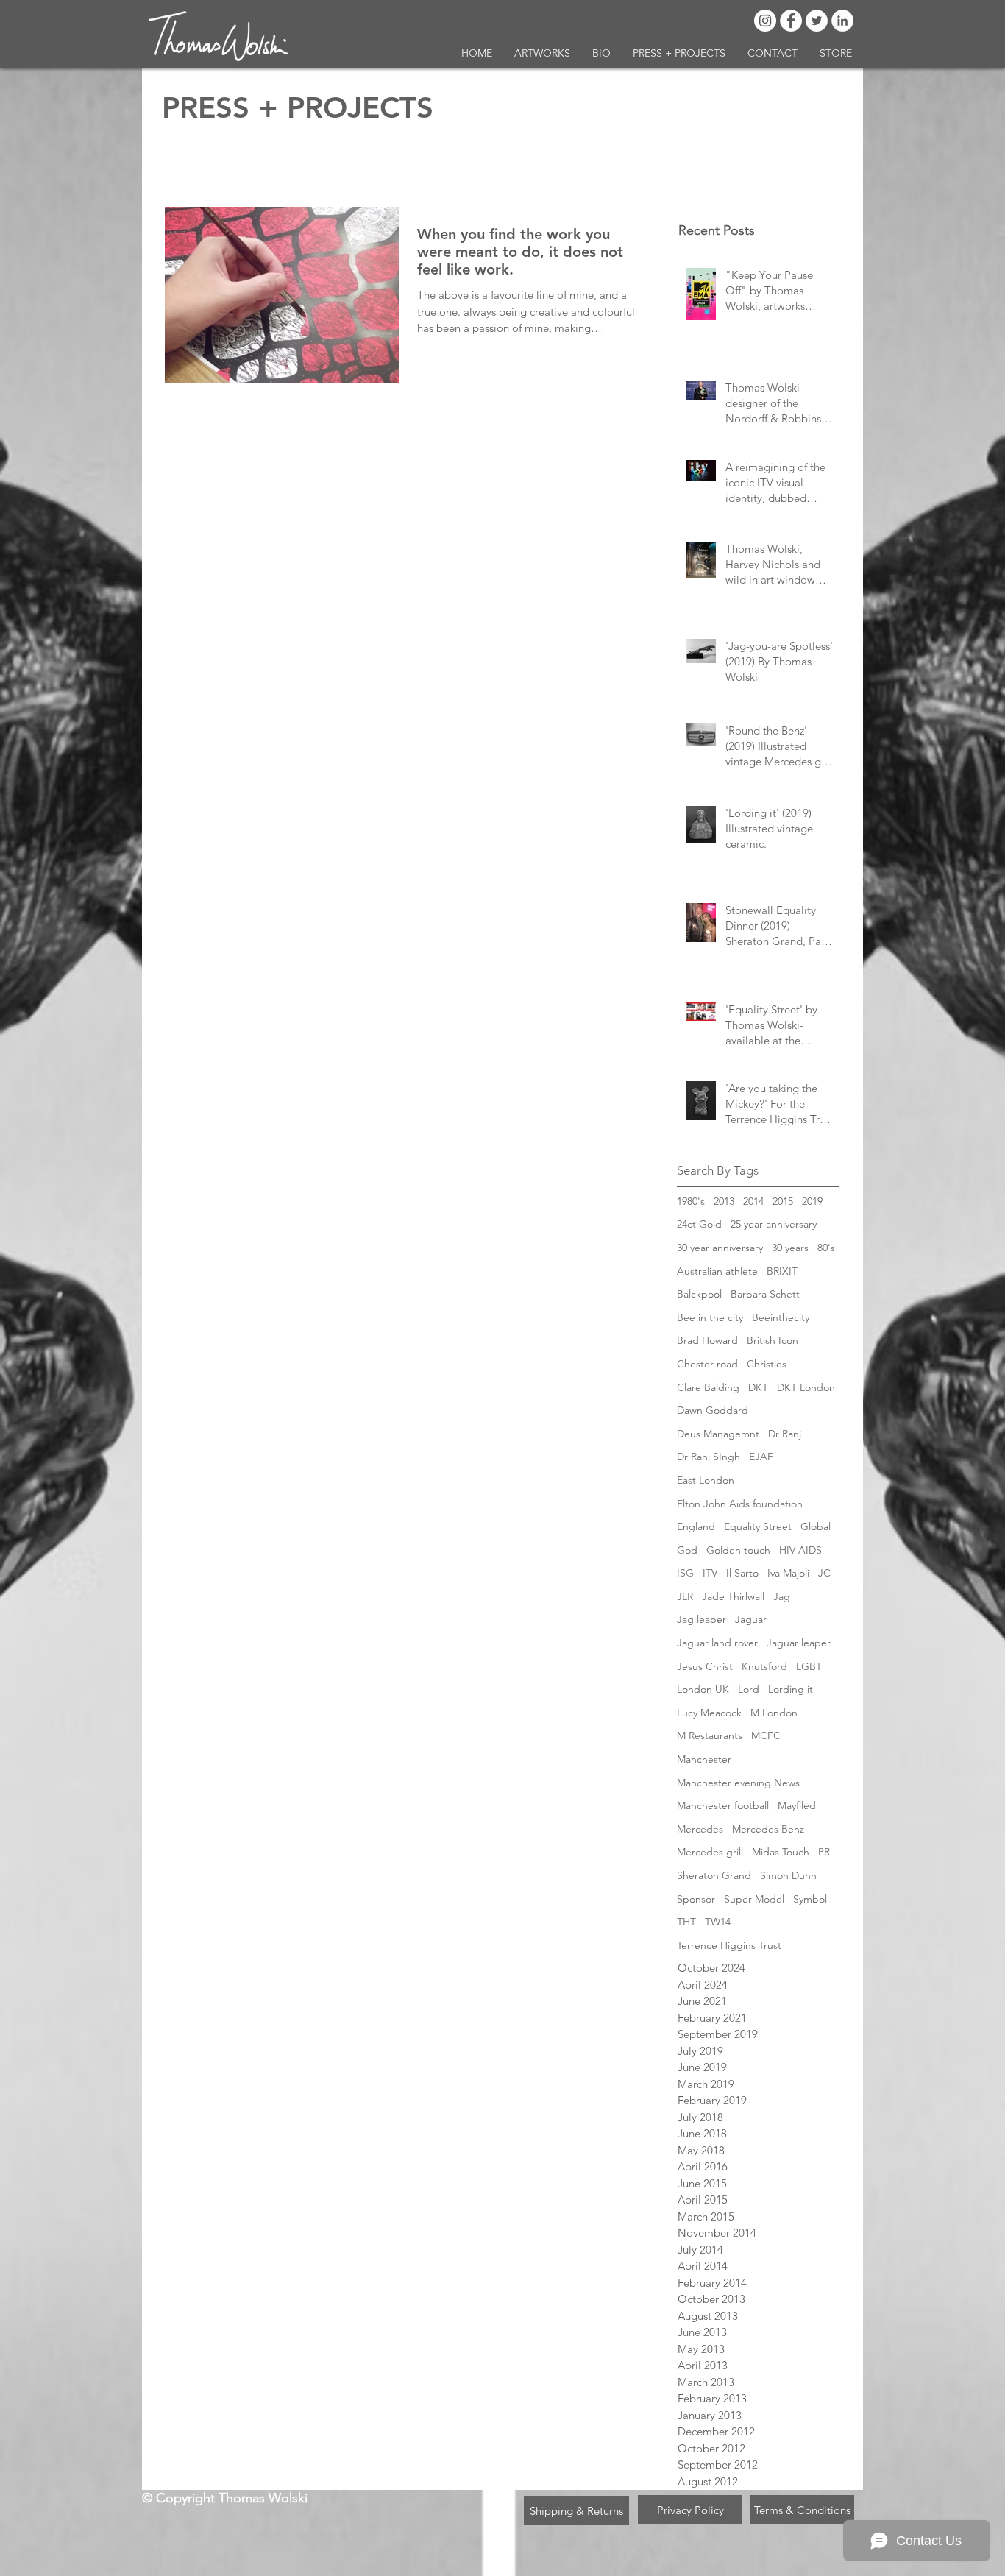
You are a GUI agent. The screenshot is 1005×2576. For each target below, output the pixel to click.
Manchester (704, 1759)
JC (824, 1573)
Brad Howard (707, 1340)
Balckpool (699, 1294)
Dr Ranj (785, 1434)
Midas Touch (781, 1852)
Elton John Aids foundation (740, 1504)
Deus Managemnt (718, 1434)
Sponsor (696, 1899)
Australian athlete (717, 1271)
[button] (542, 53)
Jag (782, 1596)
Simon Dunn (788, 1875)
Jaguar (751, 1619)
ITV (710, 1573)
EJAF (761, 1457)
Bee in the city (710, 1317)
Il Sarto (742, 1573)
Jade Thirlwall (733, 1596)
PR (824, 1852)
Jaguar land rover (717, 1643)
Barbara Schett (765, 1294)
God (687, 1550)
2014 (753, 1201)
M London (774, 1713)
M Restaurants (710, 1735)
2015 (783, 1201)
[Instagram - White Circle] (765, 21)
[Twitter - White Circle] (817, 21)
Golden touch (738, 1550)
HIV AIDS (800, 1550)
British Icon (773, 1340)
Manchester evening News (738, 1783)
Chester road (707, 1364)
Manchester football (723, 1805)
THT (686, 1922)
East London (706, 1480)
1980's (691, 1201)
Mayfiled (797, 1805)
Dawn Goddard (713, 1410)
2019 (812, 1201)
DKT (758, 1387)
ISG (685, 1573)
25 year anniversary (774, 1224)
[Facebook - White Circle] (791, 21)
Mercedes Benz (768, 1829)
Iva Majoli (788, 1573)
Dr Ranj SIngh (709, 1457)
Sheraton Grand (714, 1875)
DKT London (806, 1387)
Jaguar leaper (799, 1643)
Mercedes (700, 1829)
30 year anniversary (720, 1248)
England (696, 1526)
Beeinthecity (781, 1317)
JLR (685, 1596)
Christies (767, 1364)
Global (816, 1526)
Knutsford (764, 1666)
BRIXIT (782, 1271)
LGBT (809, 1666)
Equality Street (758, 1526)
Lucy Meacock (709, 1713)
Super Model (754, 1899)
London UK (703, 1689)
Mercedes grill (710, 1852)
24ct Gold (699, 1224)
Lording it (791, 1689)
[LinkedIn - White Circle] (842, 21)
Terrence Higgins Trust (729, 1945)
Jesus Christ (705, 1666)
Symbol (810, 1899)
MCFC (766, 1735)
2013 (724, 1201)
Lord (749, 1689)
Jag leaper (702, 1619)
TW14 (718, 1922)
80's (826, 1248)
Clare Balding (708, 1387)
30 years (790, 1248)
